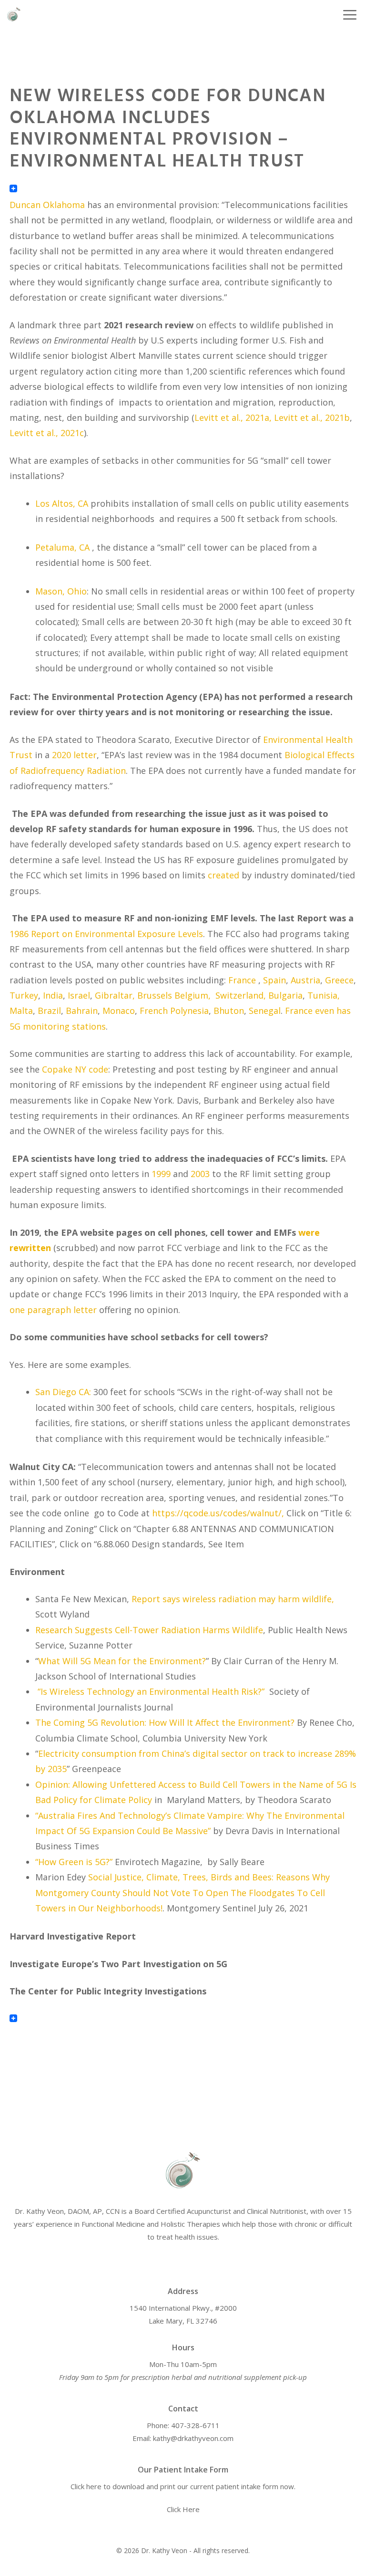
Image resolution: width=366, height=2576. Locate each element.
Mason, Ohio (61, 591)
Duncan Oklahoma (47, 205)
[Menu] (345, 14)
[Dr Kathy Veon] (14, 14)
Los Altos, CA (62, 503)
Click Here (183, 2509)
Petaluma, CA (62, 547)
